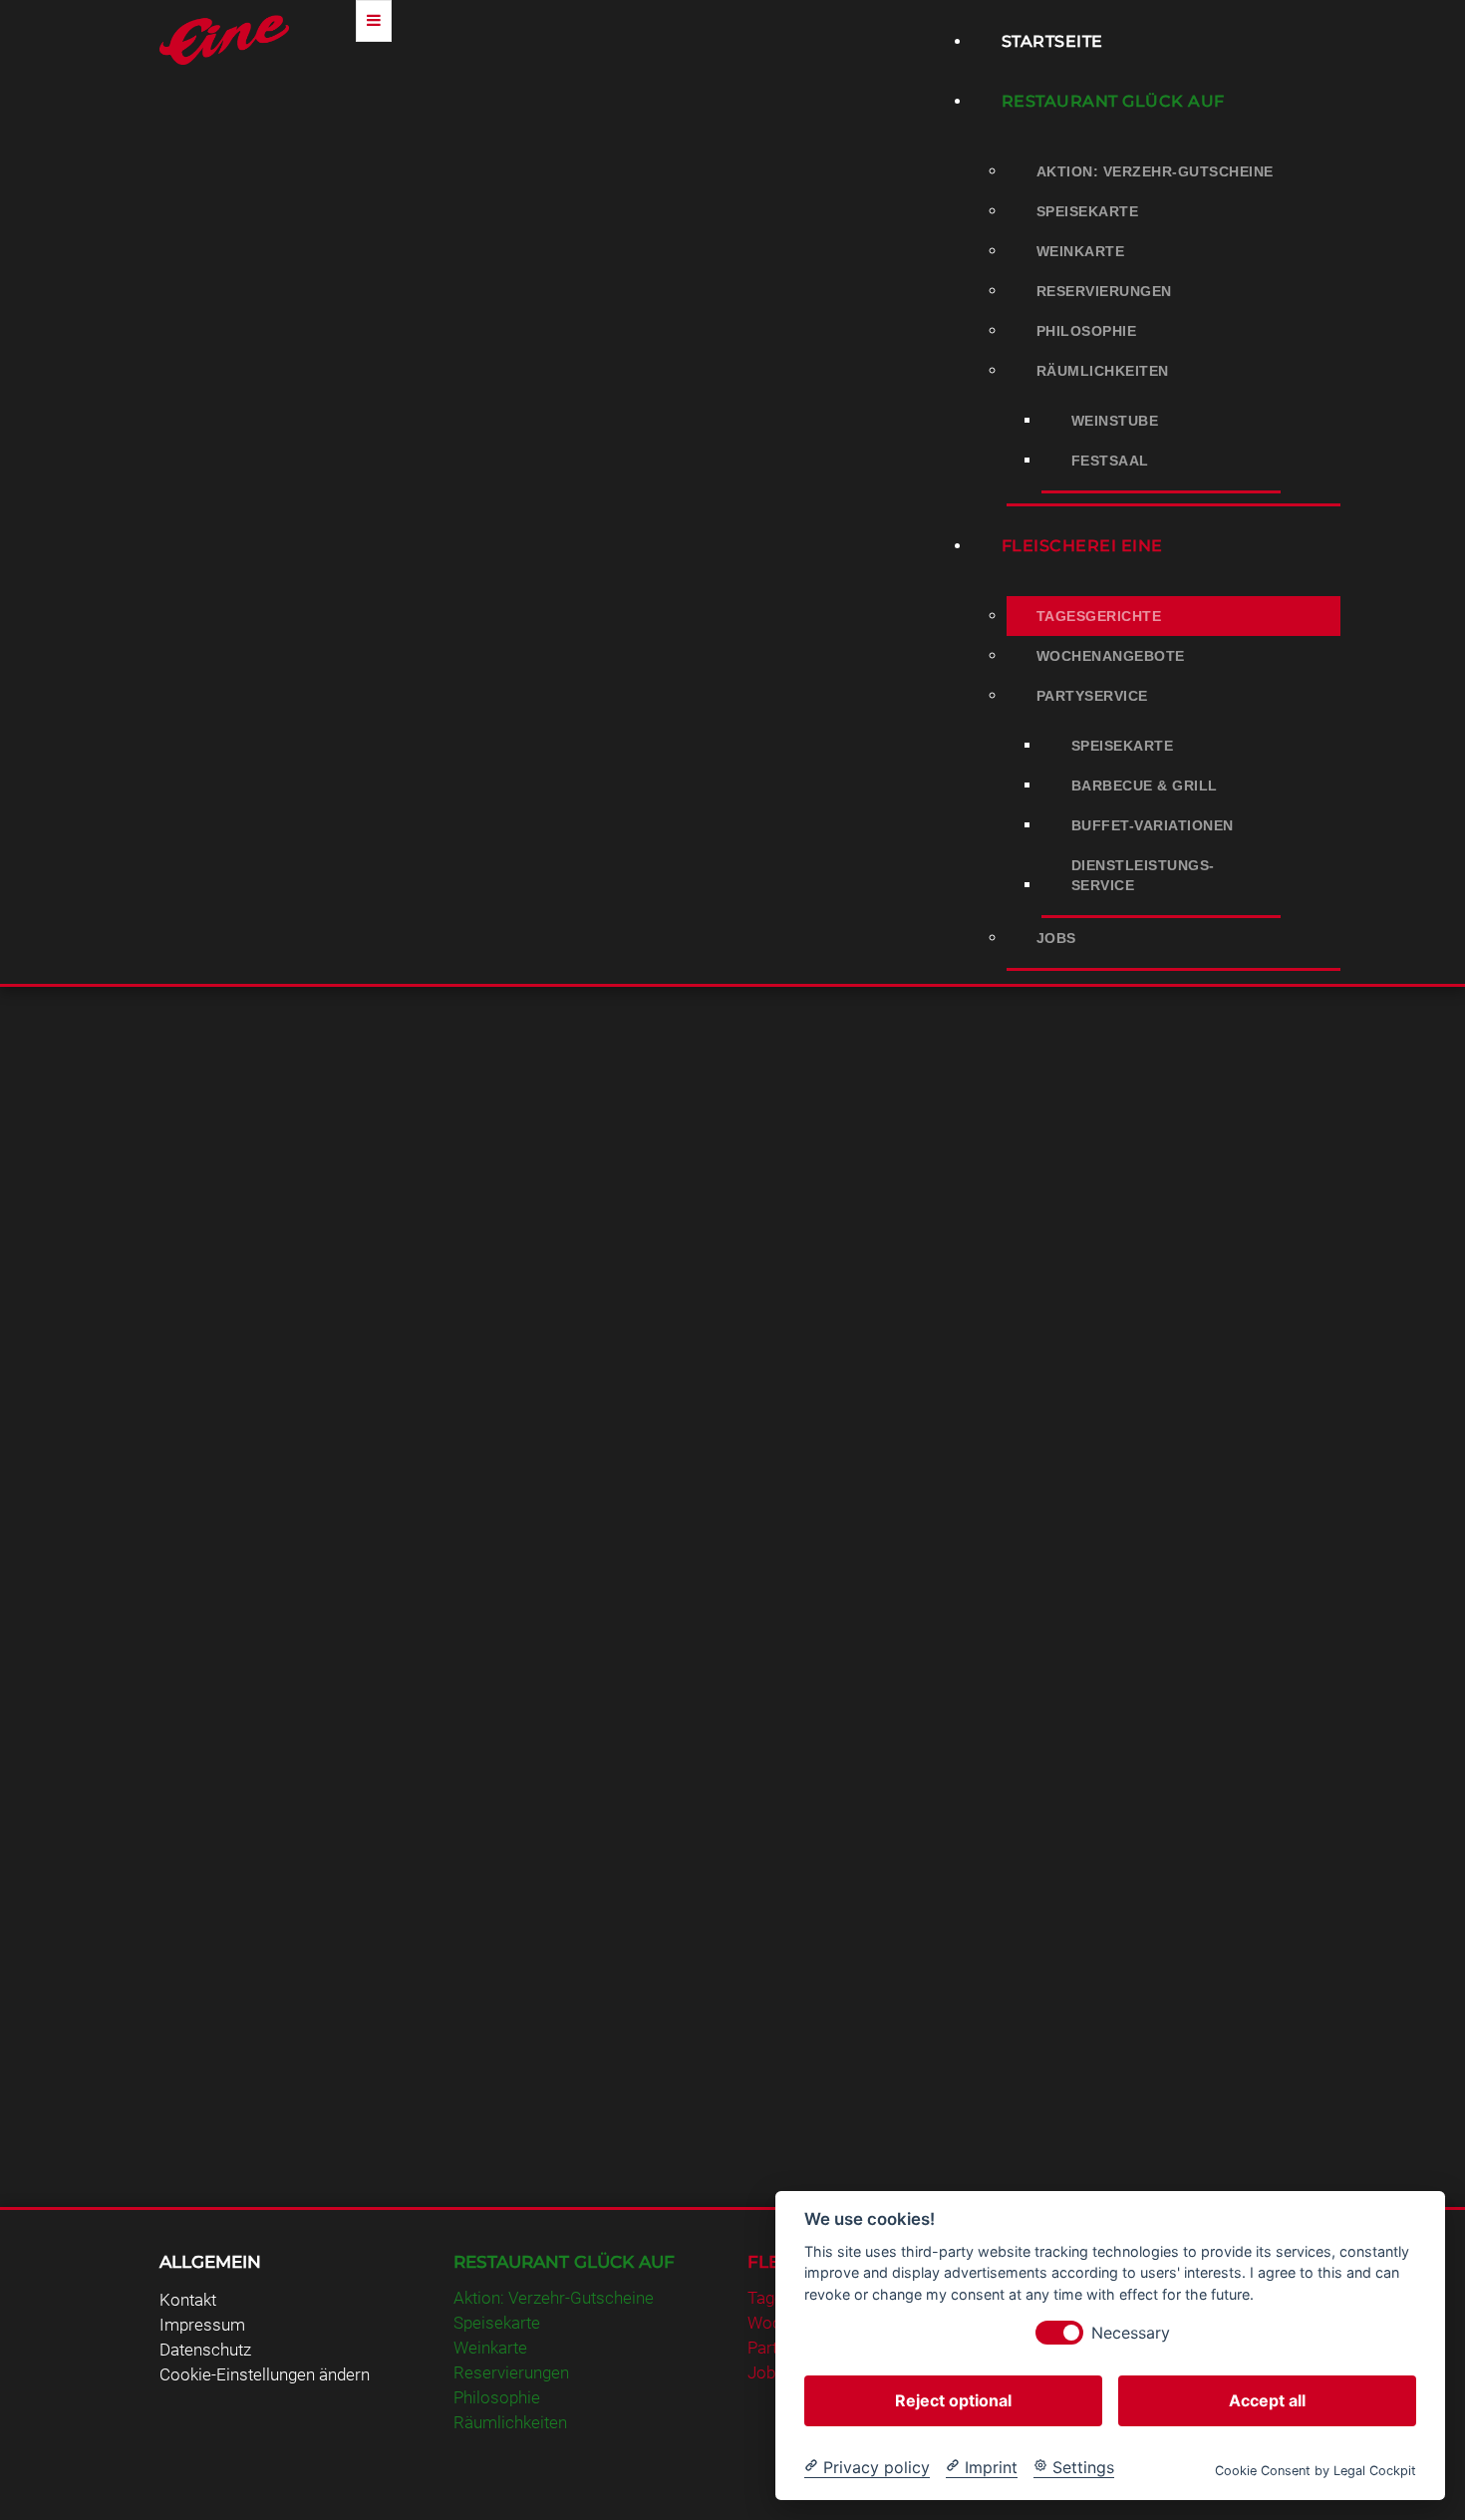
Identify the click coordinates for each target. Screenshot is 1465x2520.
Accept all (1267, 2399)
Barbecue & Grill (1145, 786)
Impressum (202, 2325)
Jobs (1056, 938)
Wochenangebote (1111, 656)
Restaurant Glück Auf (1113, 101)
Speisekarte (1088, 211)
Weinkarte (1081, 251)
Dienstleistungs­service (1143, 875)
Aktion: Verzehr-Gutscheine (1155, 171)
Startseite (1052, 41)
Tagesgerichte (1099, 616)
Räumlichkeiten (1103, 371)
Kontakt (188, 2300)
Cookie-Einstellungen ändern (265, 2374)
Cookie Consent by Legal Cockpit (1316, 2470)
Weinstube (1115, 421)
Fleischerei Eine (1082, 546)
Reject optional (953, 2399)
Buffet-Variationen (1153, 825)
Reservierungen (1104, 291)
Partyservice (1092, 696)
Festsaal (1110, 461)
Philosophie (1087, 331)
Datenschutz (205, 2350)
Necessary (1131, 2332)
